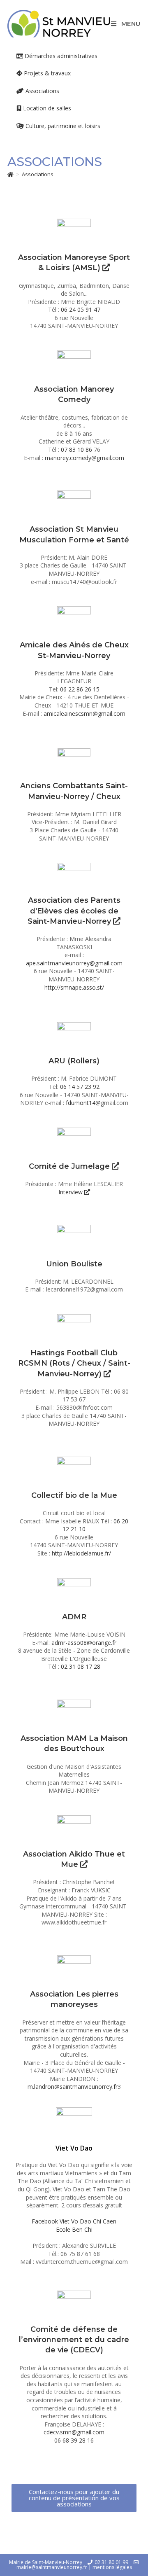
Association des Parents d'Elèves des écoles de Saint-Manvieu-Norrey (74, 911)
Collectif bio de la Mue (74, 1495)
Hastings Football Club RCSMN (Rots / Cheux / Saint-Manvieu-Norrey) (74, 1363)
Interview (71, 1192)
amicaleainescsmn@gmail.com (84, 713)
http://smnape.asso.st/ (74, 987)
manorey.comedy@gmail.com (84, 458)
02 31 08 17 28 (81, 1666)
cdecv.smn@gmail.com (74, 2432)
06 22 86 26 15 (80, 689)
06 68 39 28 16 (74, 2440)
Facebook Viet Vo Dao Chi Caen (74, 2221)
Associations (38, 174)
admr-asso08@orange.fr (84, 1643)
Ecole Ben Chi (74, 2229)
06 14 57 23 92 (80, 1087)
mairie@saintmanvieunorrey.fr (52, 2567)
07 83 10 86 (77, 450)
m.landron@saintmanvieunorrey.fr (73, 2087)
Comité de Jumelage (70, 1166)
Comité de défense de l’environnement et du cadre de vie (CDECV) (74, 2340)
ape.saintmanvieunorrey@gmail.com (74, 963)
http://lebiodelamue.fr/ (81, 1553)
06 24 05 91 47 (81, 309)
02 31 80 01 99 (111, 2562)
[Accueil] (10, 174)
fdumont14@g (85, 1103)
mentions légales (112, 2567)
